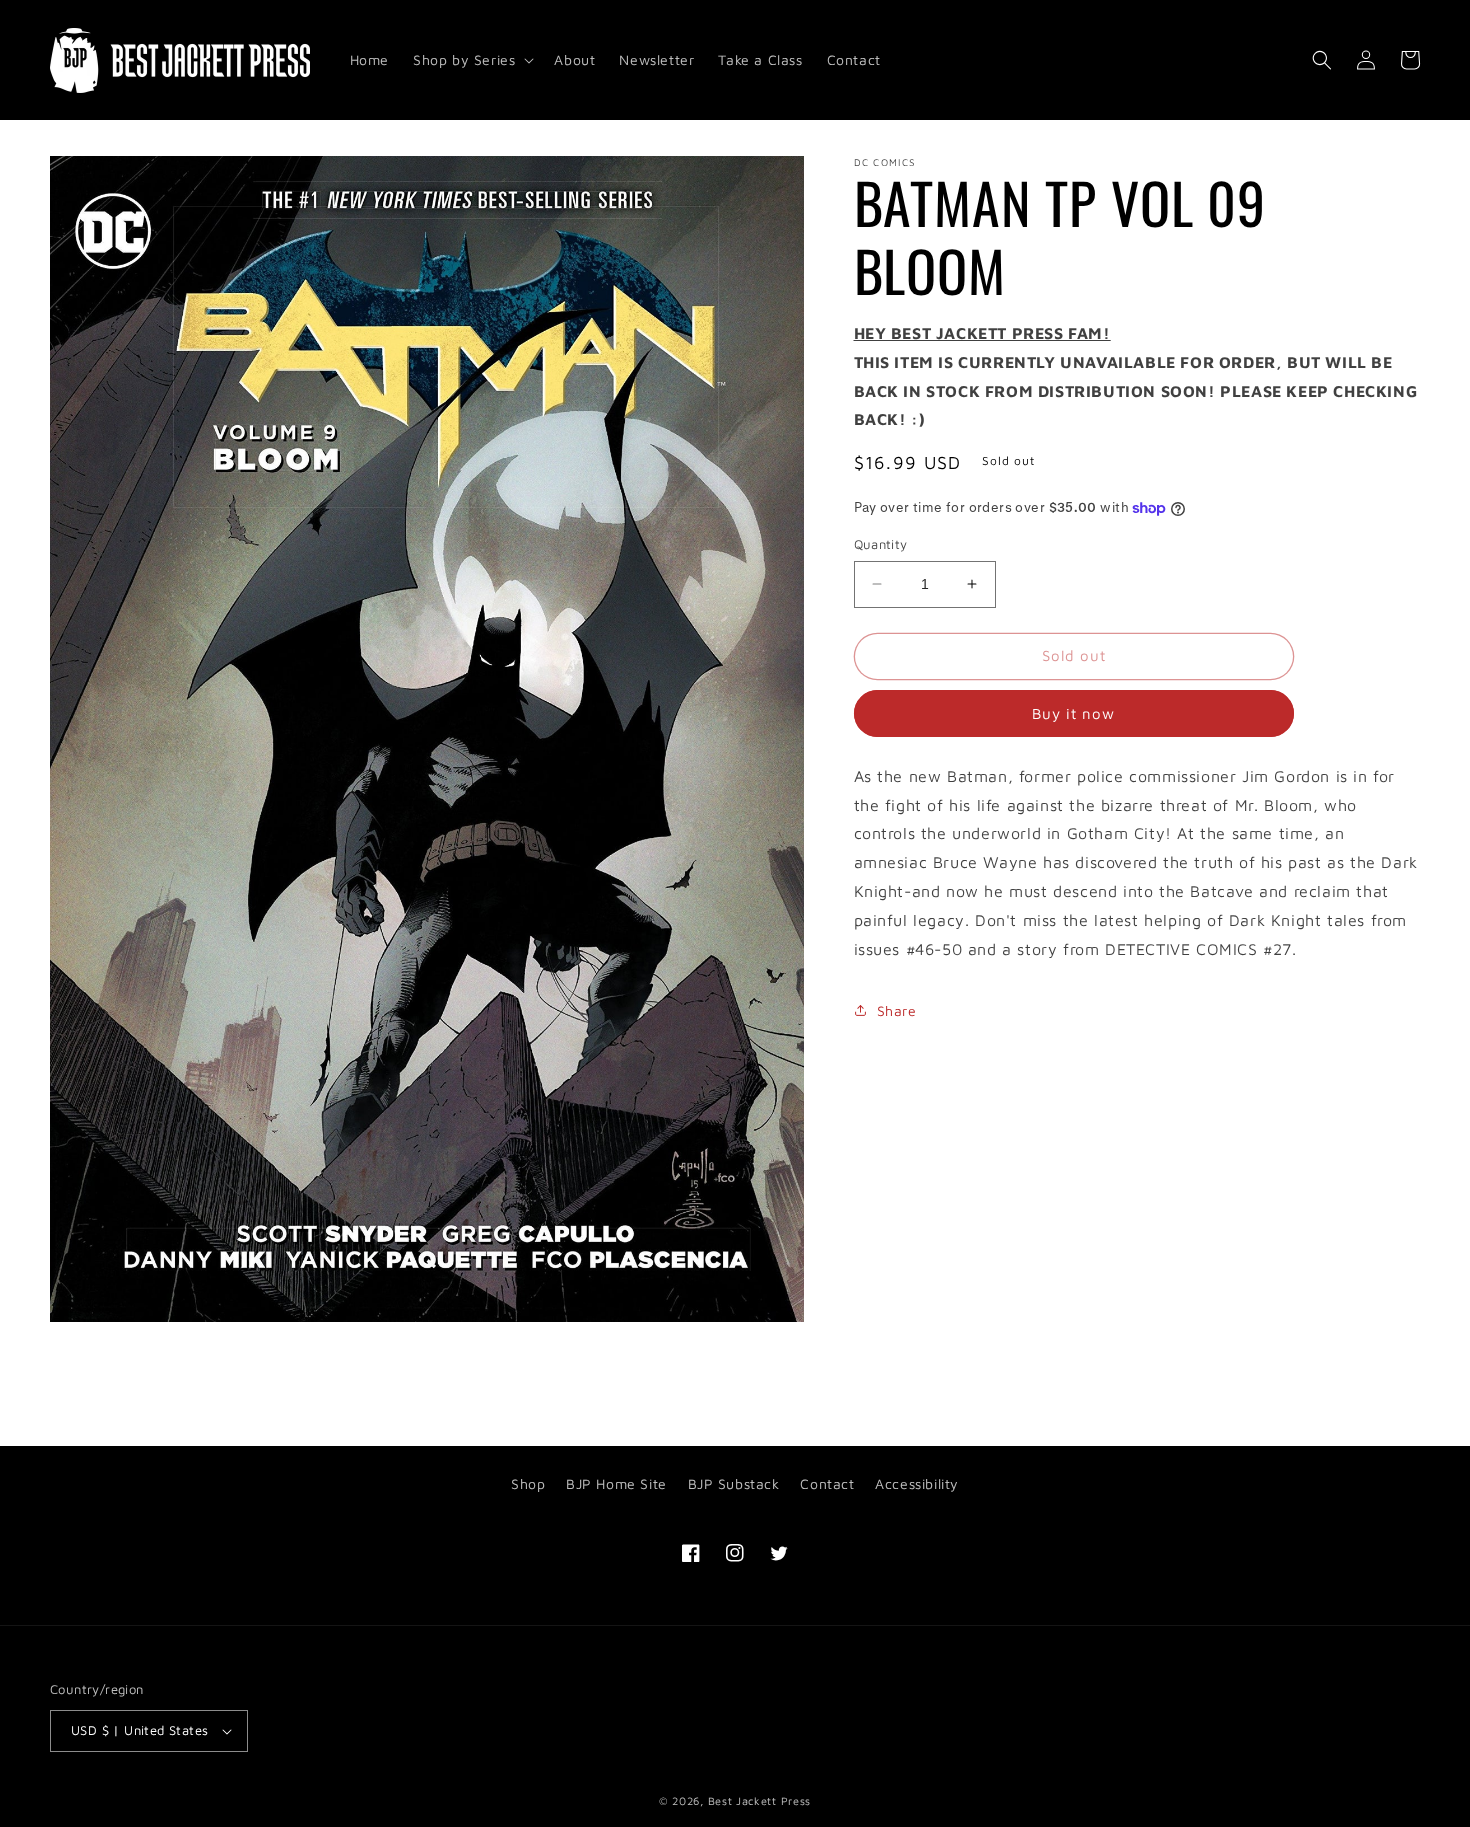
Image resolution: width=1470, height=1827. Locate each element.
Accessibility (917, 1483)
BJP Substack (734, 1483)
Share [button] (897, 1010)
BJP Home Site (616, 1483)
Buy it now (1073, 713)
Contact (827, 1483)
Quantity (881, 544)
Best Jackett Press (760, 1800)
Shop (528, 1483)
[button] (471, 60)
